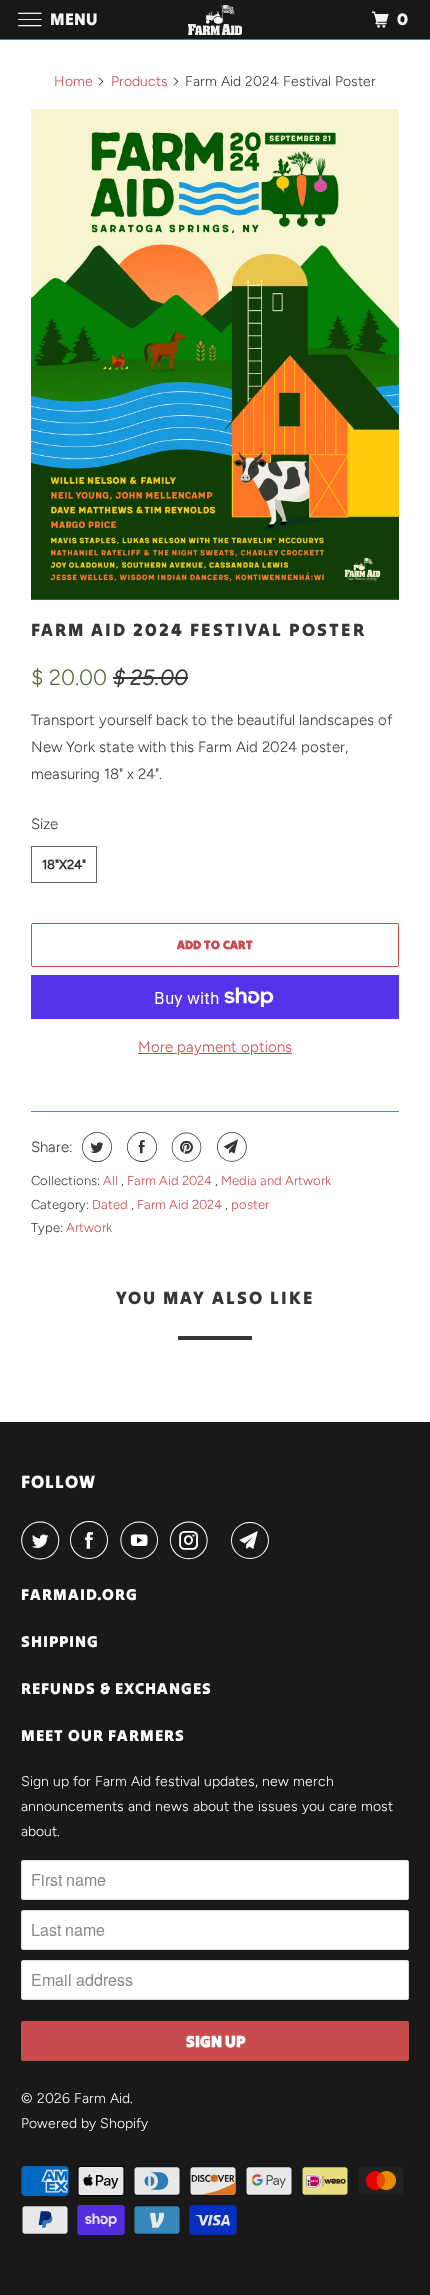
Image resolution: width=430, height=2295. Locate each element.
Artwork (89, 1227)
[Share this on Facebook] (139, 1147)
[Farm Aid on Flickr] (223, 1540)
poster (250, 1204)
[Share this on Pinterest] (184, 1147)
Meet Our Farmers (103, 1735)
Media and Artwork (276, 1180)
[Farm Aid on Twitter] (44, 1540)
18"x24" (64, 864)
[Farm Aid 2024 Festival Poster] (215, 354)
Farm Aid (102, 2098)
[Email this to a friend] (229, 1147)
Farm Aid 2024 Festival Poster (198, 629)
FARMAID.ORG (79, 1594)
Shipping (60, 1641)
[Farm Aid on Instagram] (193, 1540)
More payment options (215, 1047)
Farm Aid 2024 (171, 1180)
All (112, 1180)
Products (139, 81)
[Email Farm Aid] (254, 1540)
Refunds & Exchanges (116, 1688)
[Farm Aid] (215, 19)
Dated (111, 1204)
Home (73, 81)
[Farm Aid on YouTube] (143, 1540)
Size (44, 824)
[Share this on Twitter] (94, 1147)
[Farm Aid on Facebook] (93, 1540)
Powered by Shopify (84, 2123)
